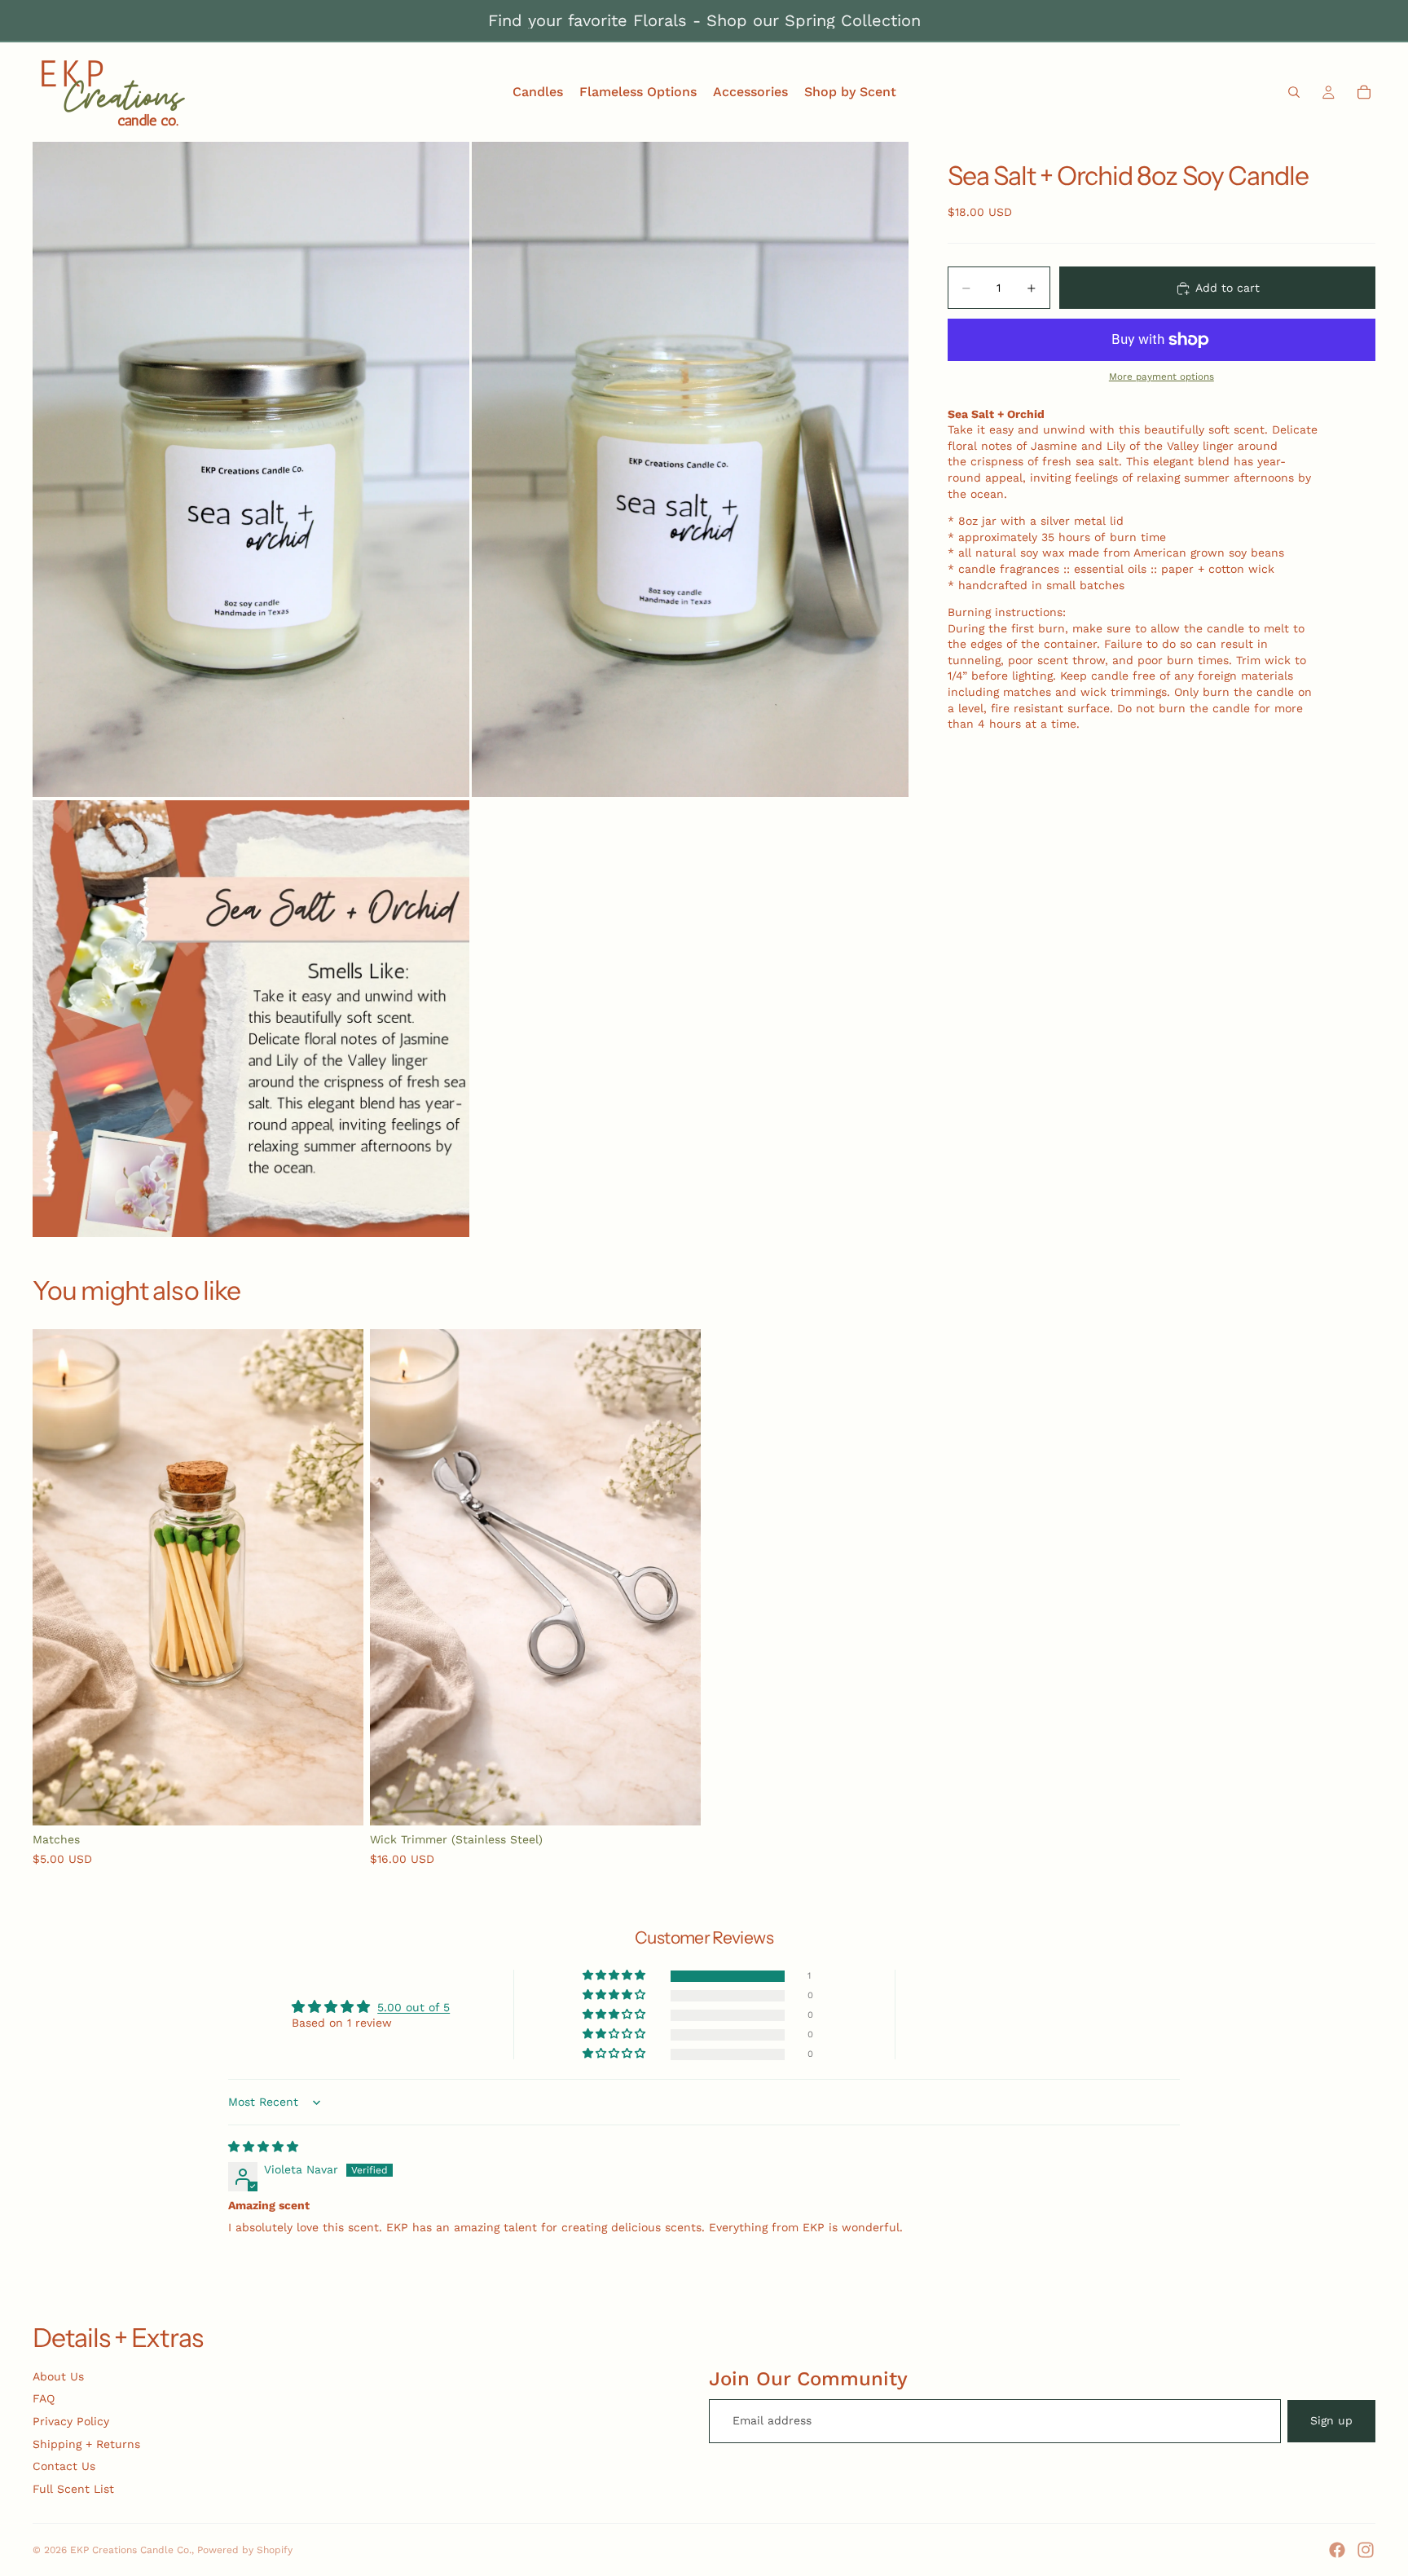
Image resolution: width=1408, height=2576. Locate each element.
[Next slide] (339, 1578)
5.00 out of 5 (414, 2007)
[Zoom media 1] (251, 469)
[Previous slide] (57, 1578)
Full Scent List (73, 2489)
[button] (615, 1976)
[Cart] (1364, 92)
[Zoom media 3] (251, 1019)
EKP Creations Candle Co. (131, 2550)
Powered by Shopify (245, 2550)
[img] (263, 2147)
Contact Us (64, 2466)
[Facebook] (1337, 2550)
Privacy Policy (71, 2421)
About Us (58, 2376)
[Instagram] (1366, 2550)
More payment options (1162, 377)
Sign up (1331, 2420)
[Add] (338, 1800)
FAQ (44, 2398)
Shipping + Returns (86, 2444)
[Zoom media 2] (690, 469)
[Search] (1294, 92)
